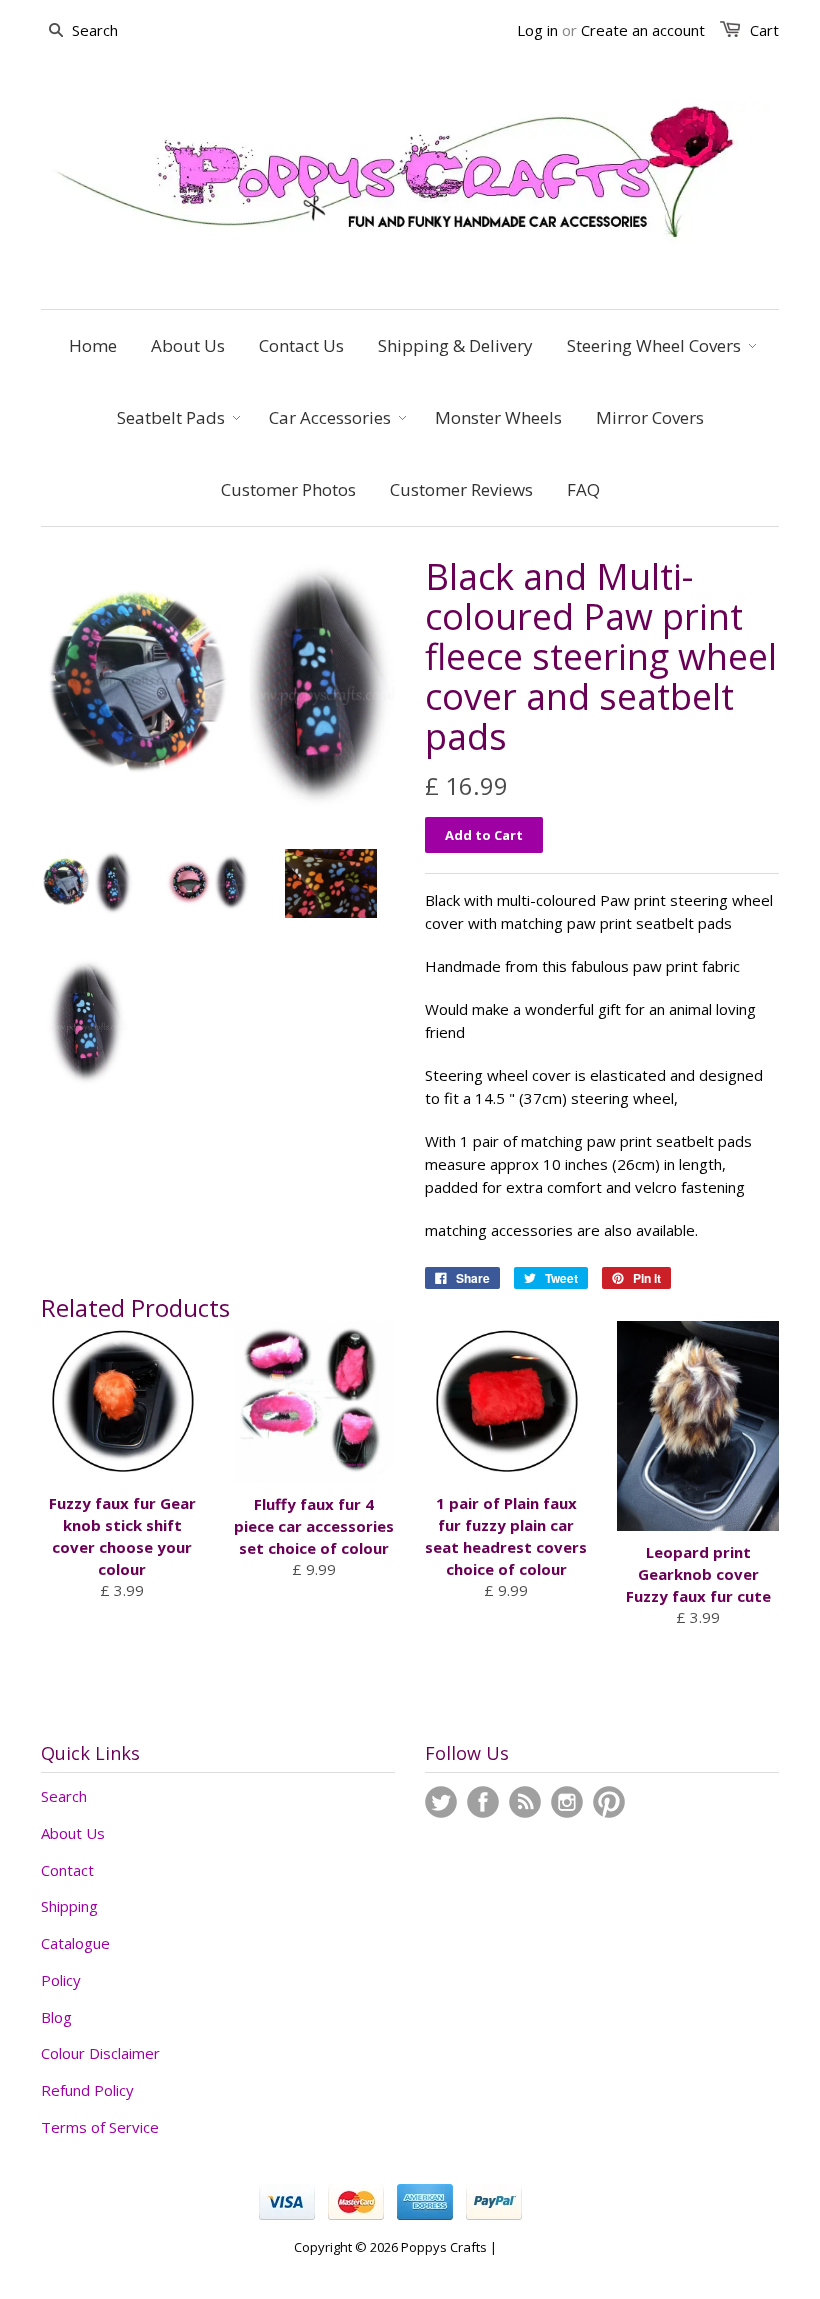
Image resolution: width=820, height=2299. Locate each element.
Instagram (567, 1802)
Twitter (441, 1802)
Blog (56, 2017)
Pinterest (609, 1802)
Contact (67, 1870)
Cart (764, 30)
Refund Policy (87, 2090)
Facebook (483, 1802)
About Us (73, 1833)
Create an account (643, 30)
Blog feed (525, 1802)
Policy (61, 1980)
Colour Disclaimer (100, 2053)
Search (64, 1796)
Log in (537, 30)
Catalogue (75, 1943)
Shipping (69, 1906)
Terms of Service (100, 2127)
